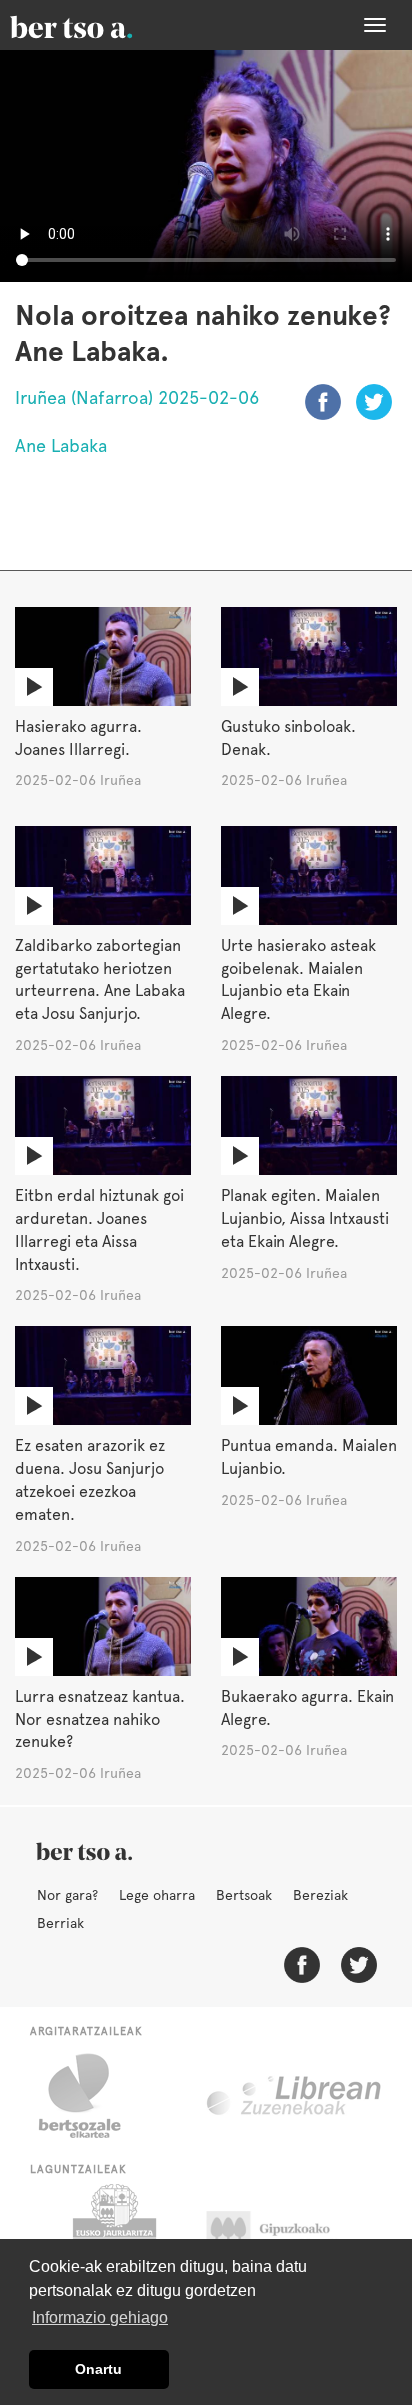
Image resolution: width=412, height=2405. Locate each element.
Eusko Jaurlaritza (112, 2234)
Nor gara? (67, 1895)
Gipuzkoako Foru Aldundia (287, 2234)
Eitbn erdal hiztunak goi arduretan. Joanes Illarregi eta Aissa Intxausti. (99, 1230)
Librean (295, 2096)
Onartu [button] (98, 2369)
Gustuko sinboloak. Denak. (288, 738)
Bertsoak (244, 1895)
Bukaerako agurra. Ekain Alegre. (307, 1708)
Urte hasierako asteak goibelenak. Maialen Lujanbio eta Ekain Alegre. (298, 980)
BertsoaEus (100, 25)
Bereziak (320, 1895)
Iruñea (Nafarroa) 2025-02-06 (137, 397)
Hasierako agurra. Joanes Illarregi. (78, 738)
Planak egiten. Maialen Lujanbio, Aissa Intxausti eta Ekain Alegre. (305, 1218)
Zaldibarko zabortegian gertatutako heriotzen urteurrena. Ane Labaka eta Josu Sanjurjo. (100, 980)
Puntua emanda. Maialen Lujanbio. (309, 1457)
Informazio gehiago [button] (100, 2317)
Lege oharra (157, 1895)
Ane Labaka (61, 445)
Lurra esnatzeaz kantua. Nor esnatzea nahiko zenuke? (100, 1719)
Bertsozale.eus (92, 2096)
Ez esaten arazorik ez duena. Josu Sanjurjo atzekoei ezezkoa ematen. (90, 1480)
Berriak (60, 1923)
